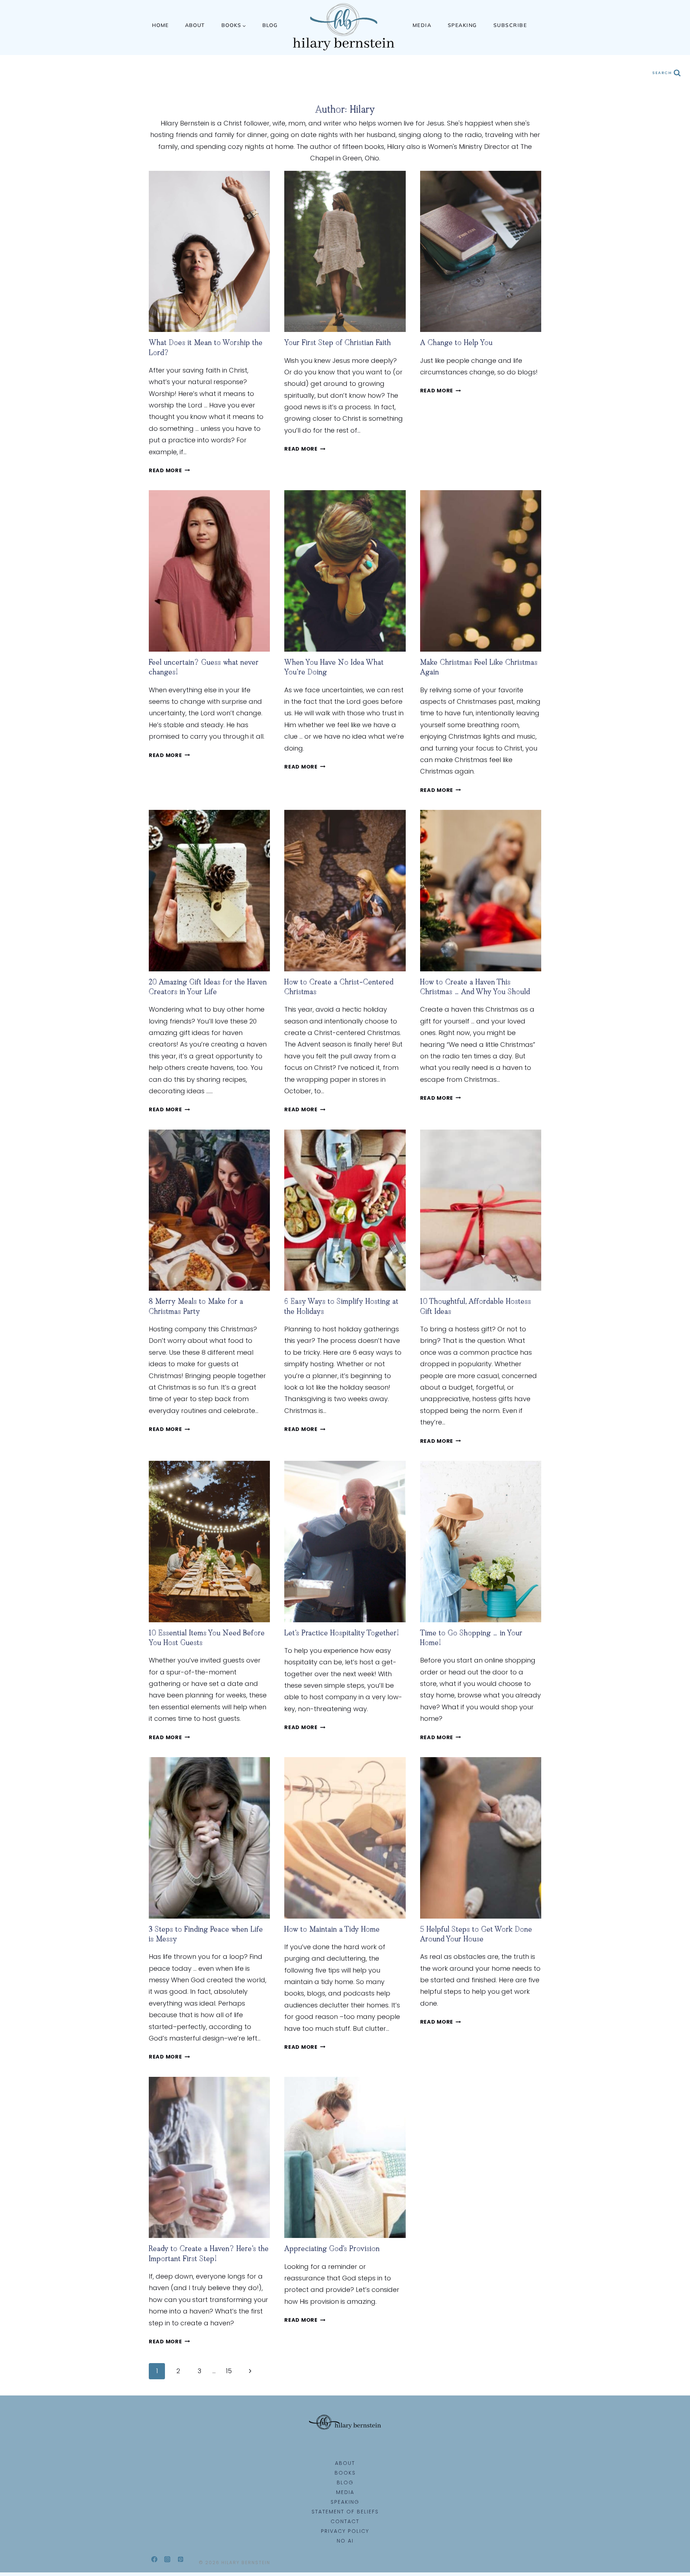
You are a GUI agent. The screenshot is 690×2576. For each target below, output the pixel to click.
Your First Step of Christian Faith (338, 343)
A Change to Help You (456, 343)
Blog (270, 25)
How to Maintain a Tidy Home (332, 1930)
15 (229, 2371)
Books (345, 2473)
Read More (169, 470)
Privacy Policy (345, 2531)
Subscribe (510, 25)
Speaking (462, 25)
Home (160, 25)
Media (422, 25)
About (195, 25)
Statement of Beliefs (345, 2512)
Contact (345, 2521)
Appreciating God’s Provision (332, 2249)
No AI (345, 2541)
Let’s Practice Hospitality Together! (342, 1634)
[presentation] (209, 252)
